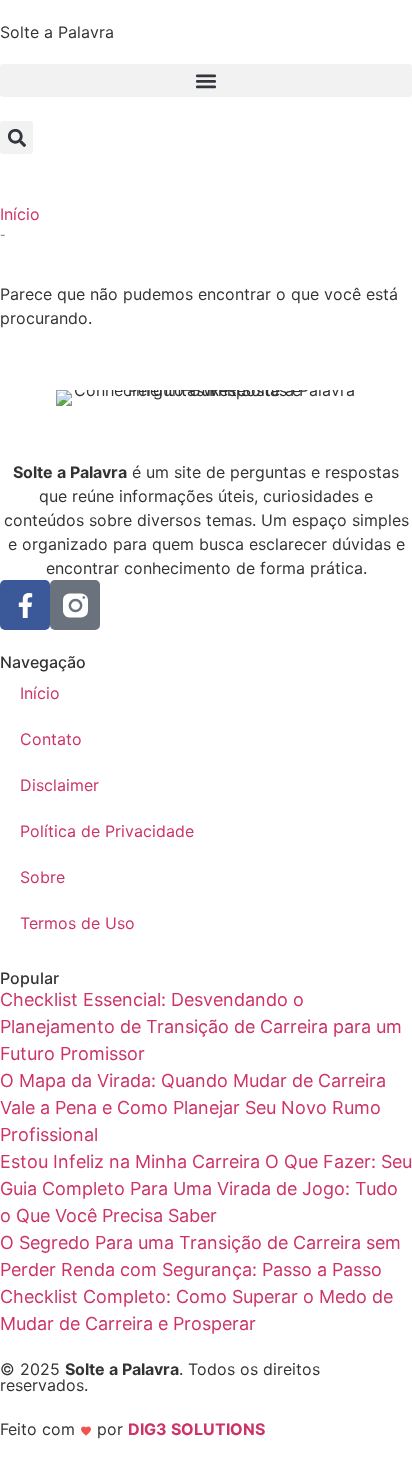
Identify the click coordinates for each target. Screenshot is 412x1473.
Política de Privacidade (107, 831)
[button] (206, 80)
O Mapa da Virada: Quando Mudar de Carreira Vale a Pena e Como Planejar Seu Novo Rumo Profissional (193, 1107)
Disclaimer (59, 785)
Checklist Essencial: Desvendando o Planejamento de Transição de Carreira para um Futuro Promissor (201, 1026)
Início (20, 214)
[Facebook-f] (25, 605)
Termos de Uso (77, 923)
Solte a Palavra (57, 32)
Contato (51, 739)
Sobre (42, 877)
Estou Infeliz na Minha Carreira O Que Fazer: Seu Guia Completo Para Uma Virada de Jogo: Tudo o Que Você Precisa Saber (206, 1188)
